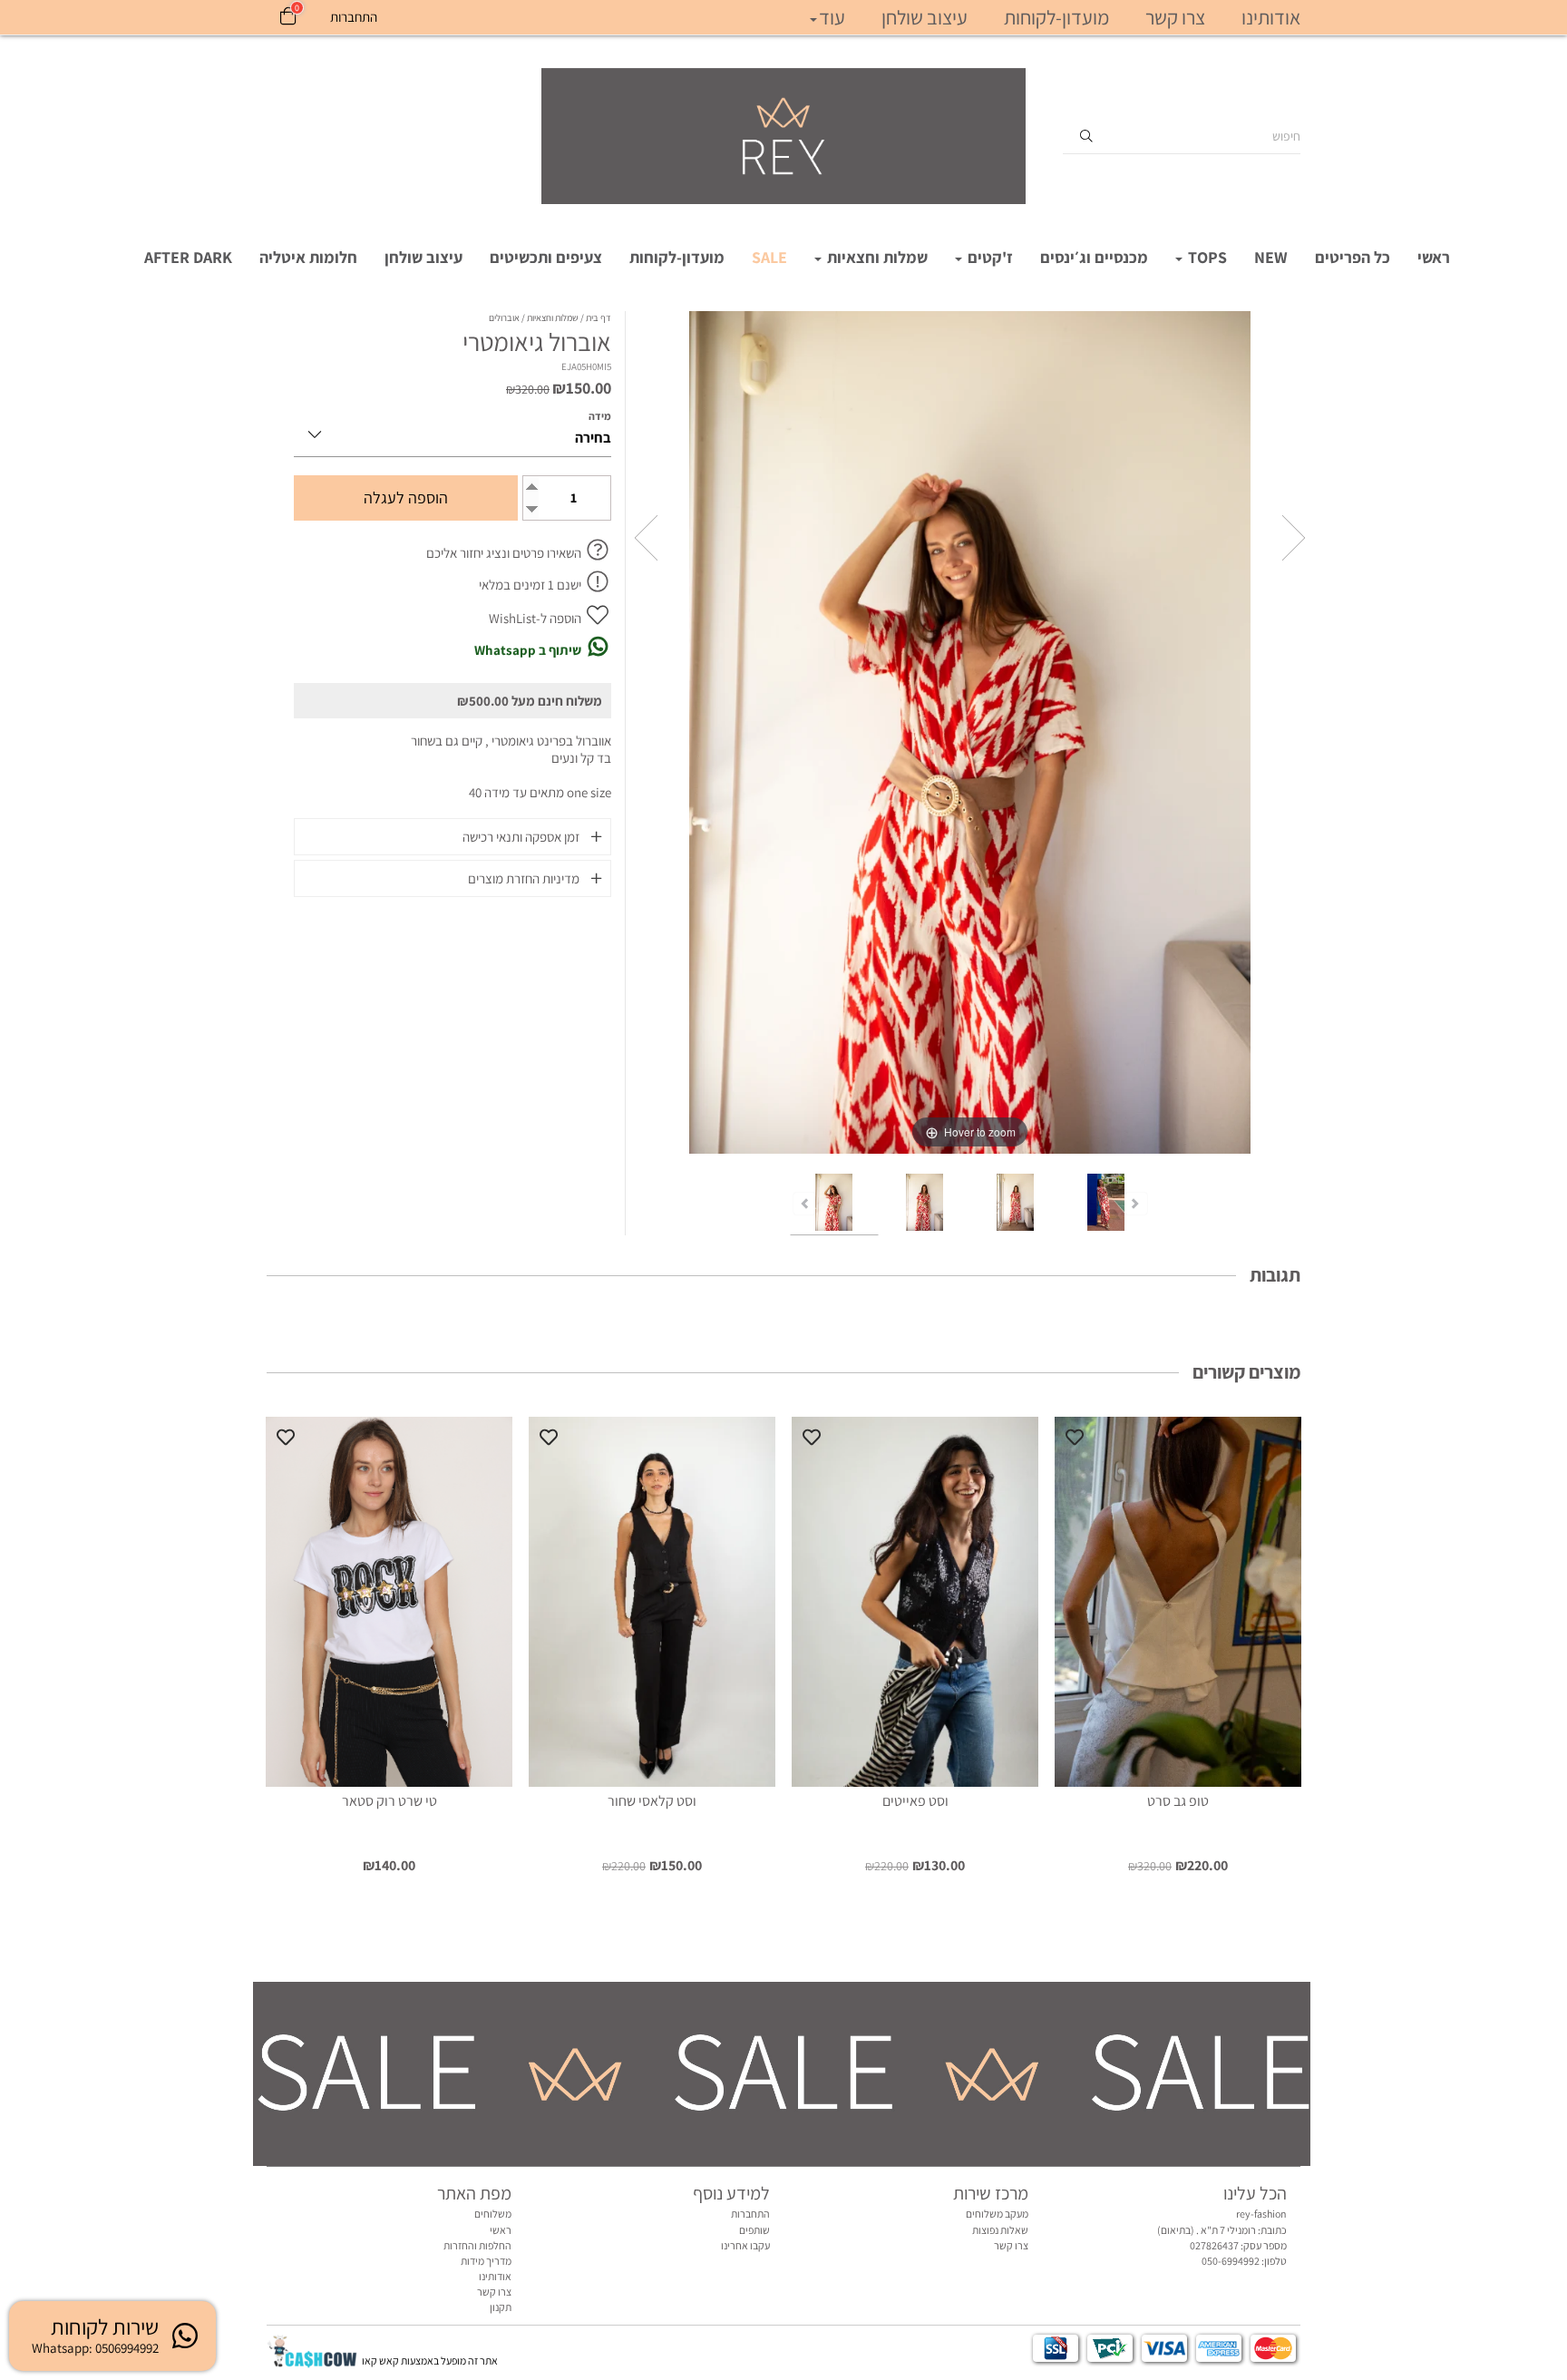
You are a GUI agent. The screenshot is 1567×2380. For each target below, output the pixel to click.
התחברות (750, 2214)
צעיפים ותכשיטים (546, 257)
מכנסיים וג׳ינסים (1094, 257)
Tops (1206, 257)
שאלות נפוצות (1000, 2230)
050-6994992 (1231, 2261)
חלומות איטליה (308, 257)
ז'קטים (988, 257)
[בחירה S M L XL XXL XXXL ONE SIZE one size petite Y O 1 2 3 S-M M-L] (453, 431)
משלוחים (493, 2214)
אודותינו (1271, 17)
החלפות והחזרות (477, 2245)
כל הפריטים (1353, 257)
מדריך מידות (486, 2261)
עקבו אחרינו (745, 2245)
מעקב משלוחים (997, 2214)
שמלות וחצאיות (876, 257)
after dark (188, 257)
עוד (832, 17)
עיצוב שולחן (423, 257)
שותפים (754, 2230)
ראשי (1434, 257)
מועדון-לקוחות (677, 257)
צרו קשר (1175, 17)
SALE (769, 257)
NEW (1271, 257)
